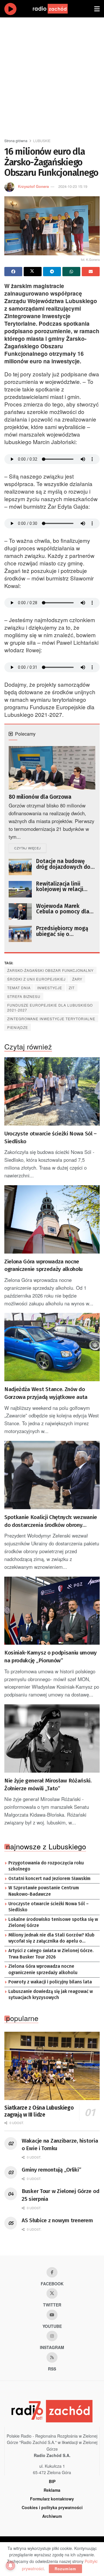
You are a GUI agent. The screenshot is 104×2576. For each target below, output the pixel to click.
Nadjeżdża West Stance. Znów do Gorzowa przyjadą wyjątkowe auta (46, 1393)
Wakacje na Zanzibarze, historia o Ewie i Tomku (60, 2145)
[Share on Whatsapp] (71, 272)
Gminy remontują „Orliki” (51, 2170)
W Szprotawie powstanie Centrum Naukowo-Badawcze (44, 1891)
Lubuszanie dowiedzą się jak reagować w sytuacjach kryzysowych (51, 1995)
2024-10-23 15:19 (73, 186)
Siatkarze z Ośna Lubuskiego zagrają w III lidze (39, 2111)
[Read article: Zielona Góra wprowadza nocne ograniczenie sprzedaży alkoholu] (52, 1219)
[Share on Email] (91, 272)
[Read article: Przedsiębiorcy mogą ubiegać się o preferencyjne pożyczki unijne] (20, 934)
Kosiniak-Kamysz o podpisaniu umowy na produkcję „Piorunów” (51, 1657)
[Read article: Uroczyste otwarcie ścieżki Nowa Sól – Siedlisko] (52, 1091)
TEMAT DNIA (19, 988)
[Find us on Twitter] (52, 2293)
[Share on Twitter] (33, 272)
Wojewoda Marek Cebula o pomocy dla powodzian (63, 909)
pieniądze (18, 1027)
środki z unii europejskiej (36, 979)
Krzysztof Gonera (33, 186)
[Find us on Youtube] (52, 2315)
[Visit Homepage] (56, 9)
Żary (77, 979)
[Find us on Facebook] (52, 2272)
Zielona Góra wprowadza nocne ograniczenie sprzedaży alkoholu (43, 1265)
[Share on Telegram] (52, 272)
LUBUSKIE (42, 141)
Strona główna (16, 141)
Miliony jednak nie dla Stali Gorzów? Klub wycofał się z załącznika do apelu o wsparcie (51, 1939)
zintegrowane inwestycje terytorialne (51, 1019)
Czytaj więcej (30, 848)
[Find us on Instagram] (52, 2336)
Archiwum (52, 2516)
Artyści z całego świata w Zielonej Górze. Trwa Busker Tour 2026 (51, 1954)
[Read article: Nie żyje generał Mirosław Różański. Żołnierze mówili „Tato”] (52, 1738)
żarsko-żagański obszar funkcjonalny (50, 970)
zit (72, 988)
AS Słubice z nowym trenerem (57, 2220)
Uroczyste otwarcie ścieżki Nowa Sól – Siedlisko (51, 1137)
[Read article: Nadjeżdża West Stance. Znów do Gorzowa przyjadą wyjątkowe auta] (52, 1347)
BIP (52, 2481)
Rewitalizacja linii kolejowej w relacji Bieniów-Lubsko (60, 887)
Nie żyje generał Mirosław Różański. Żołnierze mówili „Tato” (48, 1784)
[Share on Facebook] (13, 272)
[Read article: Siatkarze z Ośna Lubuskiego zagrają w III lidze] (52, 2066)
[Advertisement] (52, 75)
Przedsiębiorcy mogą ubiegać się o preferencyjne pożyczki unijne (65, 931)
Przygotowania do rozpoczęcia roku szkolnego (46, 1866)
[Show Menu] (97, 9)
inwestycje (50, 988)
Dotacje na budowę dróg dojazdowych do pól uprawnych (63, 864)
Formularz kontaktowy (52, 2499)
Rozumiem (65, 2569)
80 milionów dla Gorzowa (40, 797)
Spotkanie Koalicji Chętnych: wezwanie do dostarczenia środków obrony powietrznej (51, 1521)
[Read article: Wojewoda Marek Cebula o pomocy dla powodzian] (20, 912)
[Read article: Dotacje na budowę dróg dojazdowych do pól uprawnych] (20, 867)
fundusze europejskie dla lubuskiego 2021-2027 (50, 1007)
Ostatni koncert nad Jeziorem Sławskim (49, 1879)
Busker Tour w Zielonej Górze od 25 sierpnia (60, 2195)
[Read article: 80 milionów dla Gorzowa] (52, 768)
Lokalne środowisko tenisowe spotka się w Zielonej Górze (53, 1923)
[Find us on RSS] (52, 2357)
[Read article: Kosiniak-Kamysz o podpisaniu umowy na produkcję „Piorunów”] (52, 1611)
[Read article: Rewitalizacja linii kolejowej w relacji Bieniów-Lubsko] (20, 889)
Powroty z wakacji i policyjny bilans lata (50, 1982)
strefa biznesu (24, 996)
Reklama (52, 2490)
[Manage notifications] (10, 2566)
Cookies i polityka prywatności (52, 2507)
